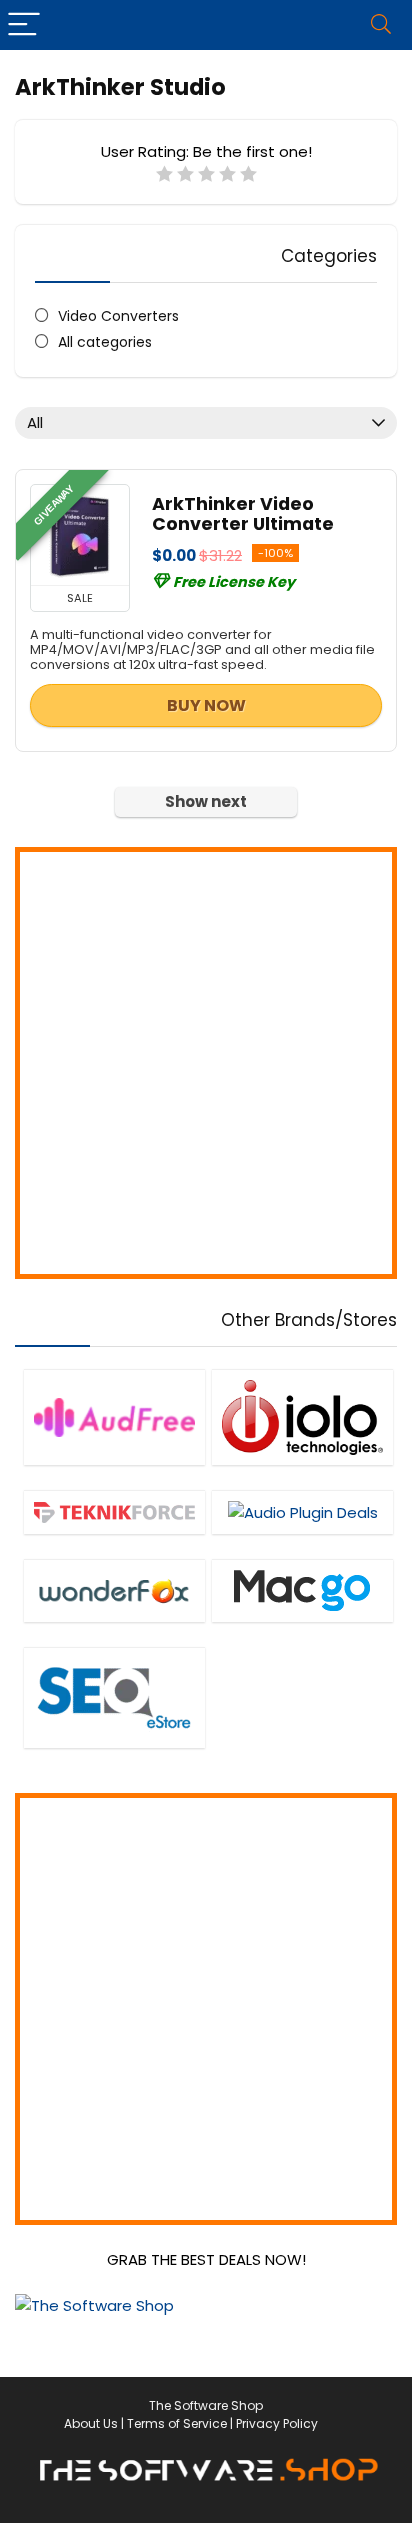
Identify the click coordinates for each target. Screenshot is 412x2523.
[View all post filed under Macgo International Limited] (302, 1590)
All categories (105, 342)
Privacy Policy (277, 2423)
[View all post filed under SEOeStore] (114, 1697)
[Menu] (24, 25)
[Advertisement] (206, 1063)
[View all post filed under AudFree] (114, 1417)
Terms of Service (177, 2423)
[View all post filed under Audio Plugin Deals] (302, 1512)
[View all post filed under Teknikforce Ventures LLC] (114, 1512)
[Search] (381, 25)
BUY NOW (206, 705)
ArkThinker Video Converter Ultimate (243, 514)
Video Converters (118, 316)
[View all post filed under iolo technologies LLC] (302, 1417)
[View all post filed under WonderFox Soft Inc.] (114, 1590)
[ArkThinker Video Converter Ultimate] (80, 535)
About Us (91, 2423)
